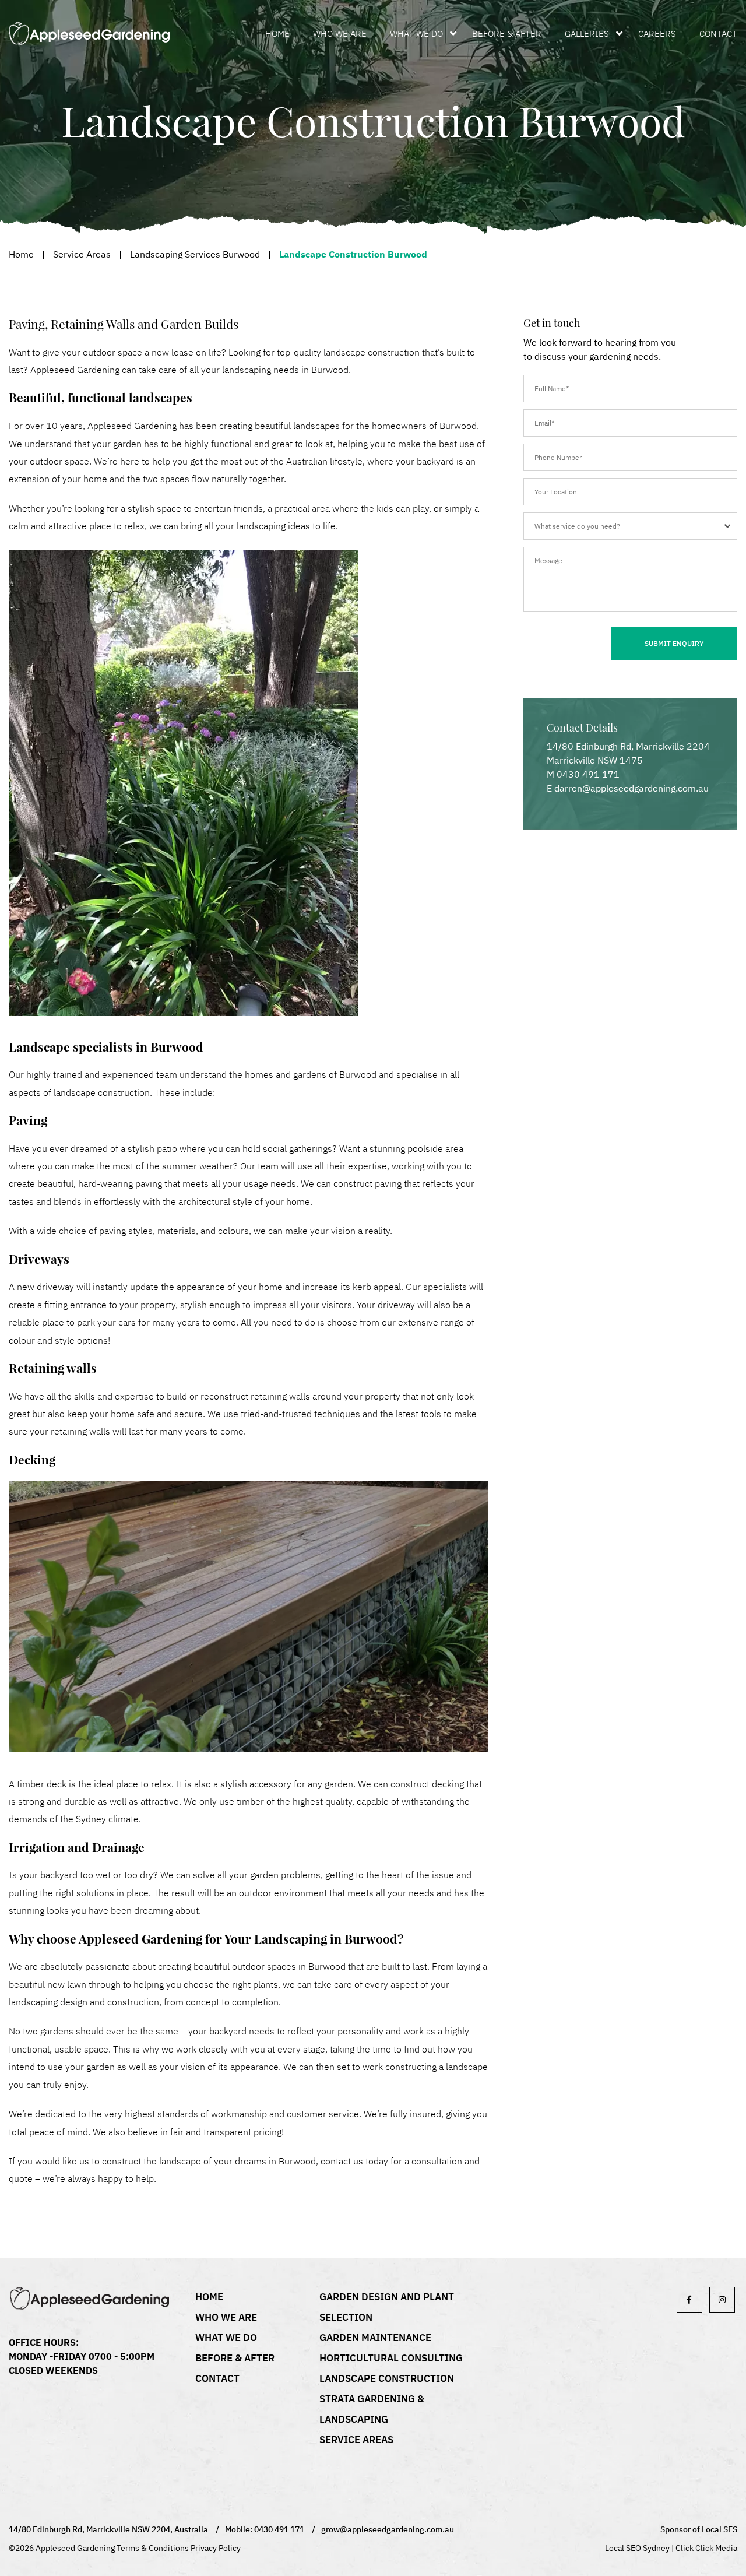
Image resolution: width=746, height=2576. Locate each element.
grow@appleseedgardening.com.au (388, 2529)
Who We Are (340, 34)
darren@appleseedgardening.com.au (631, 788)
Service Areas (82, 254)
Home (277, 34)
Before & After (507, 34)
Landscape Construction (387, 2378)
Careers (657, 34)
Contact (718, 34)
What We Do (416, 34)
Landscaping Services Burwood (195, 254)
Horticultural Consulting (391, 2358)
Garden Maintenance (375, 2338)
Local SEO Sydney (637, 2548)
